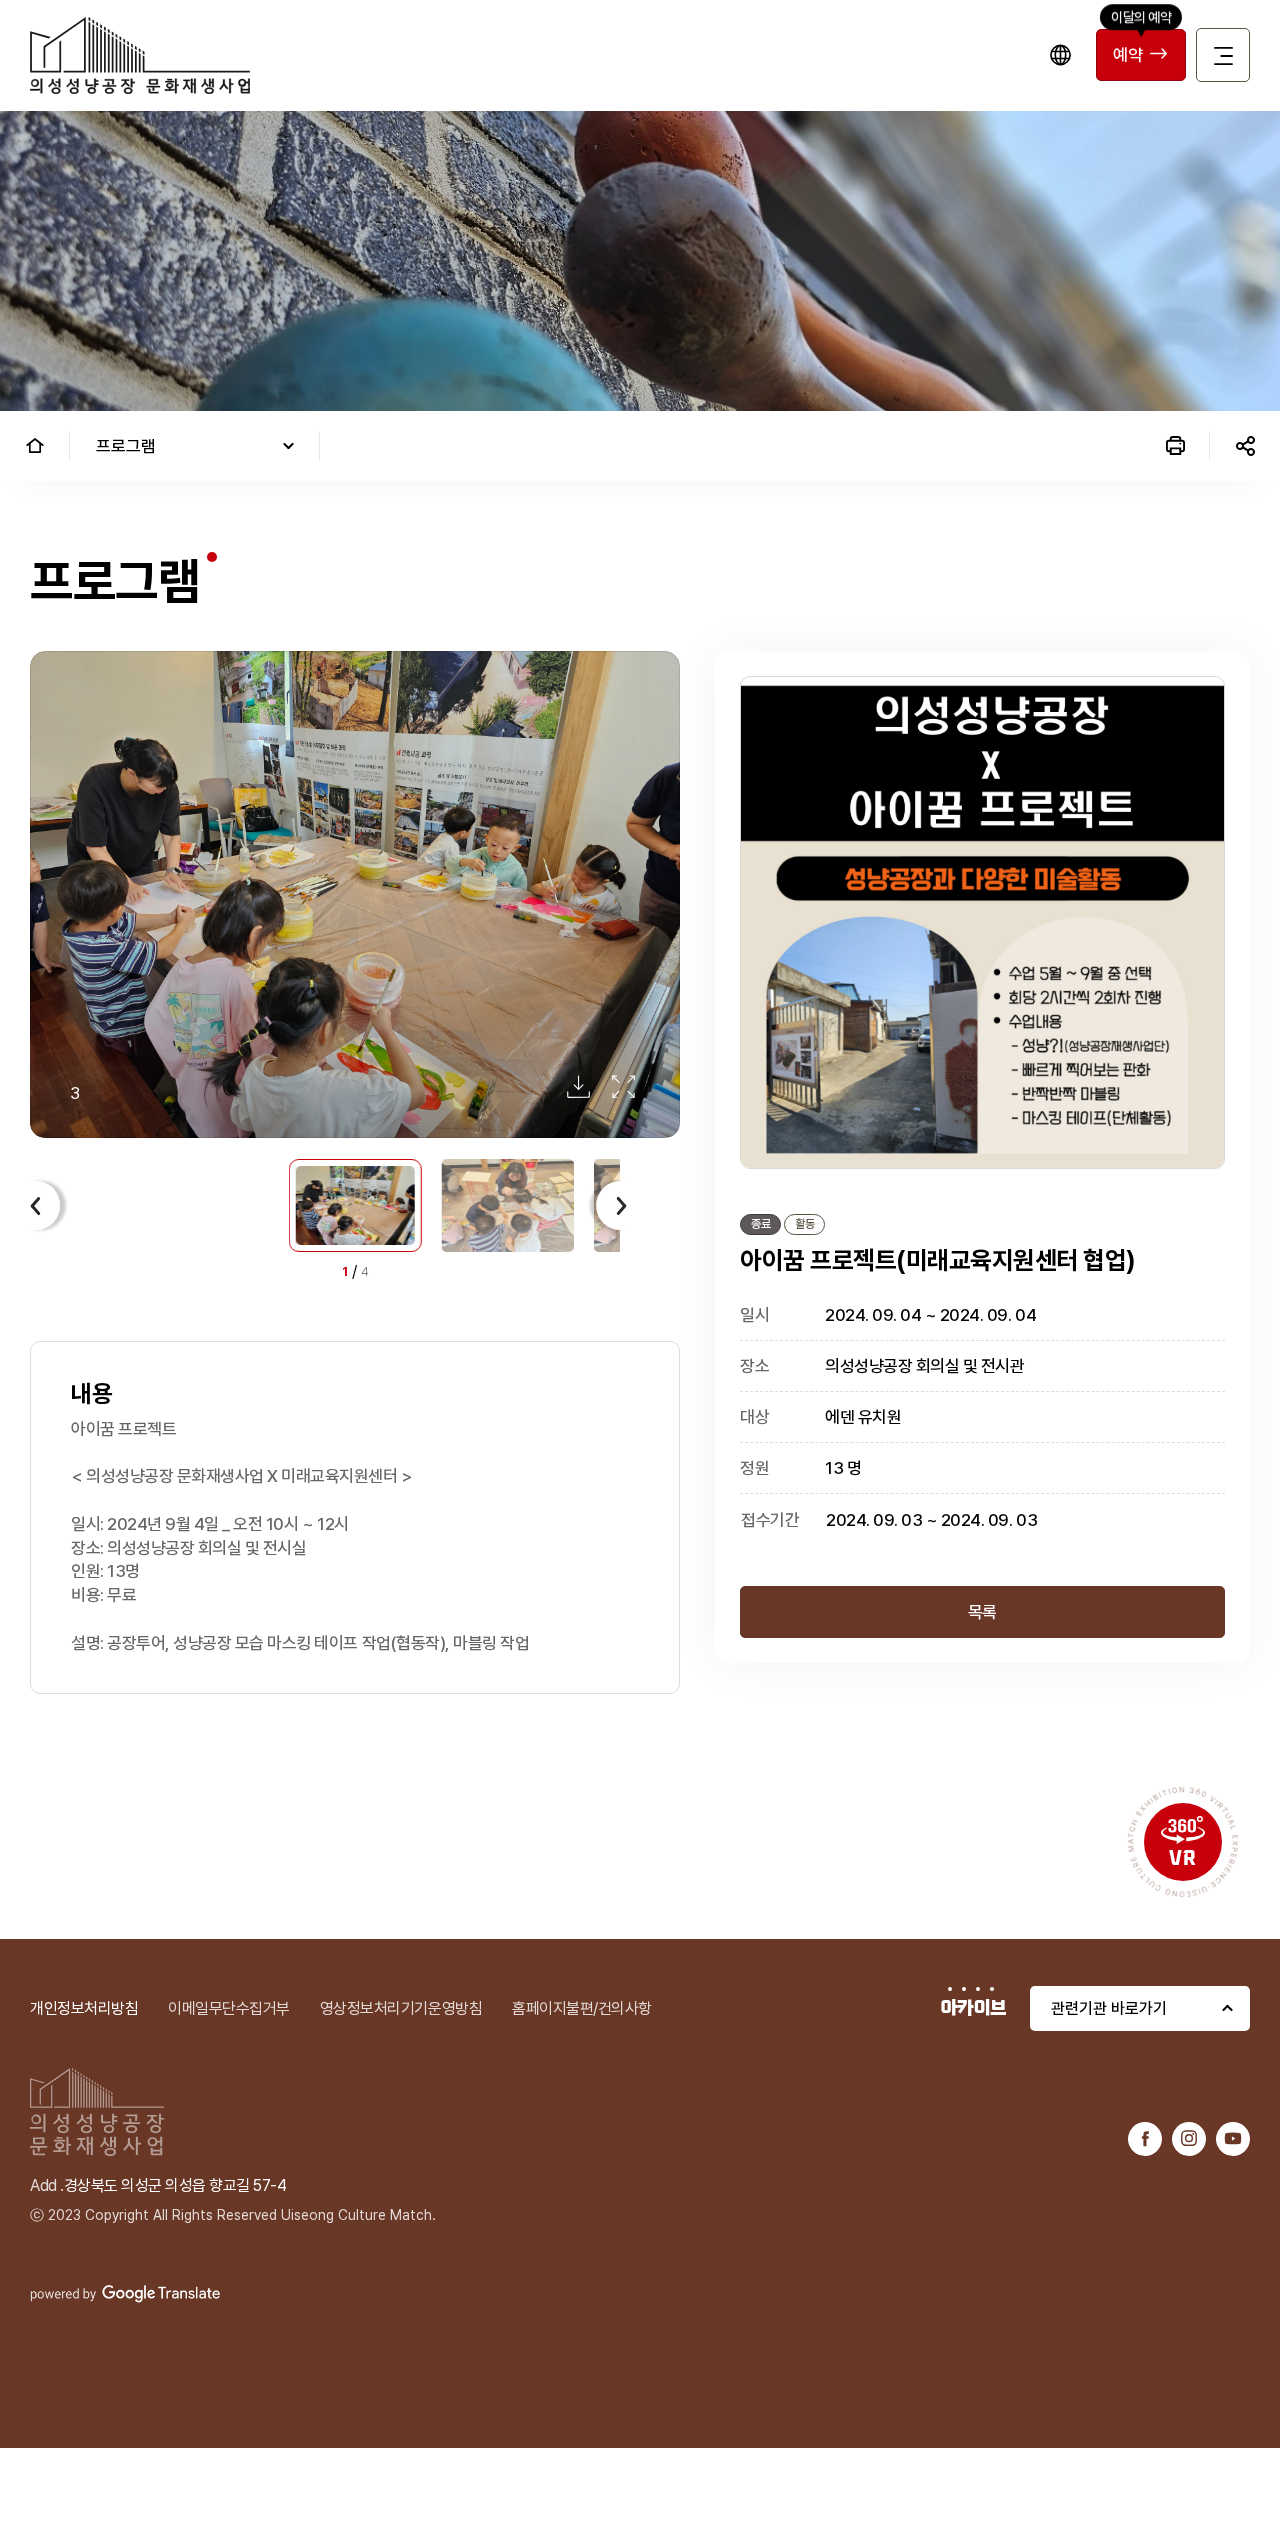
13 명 (843, 1468)
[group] (355, 895)
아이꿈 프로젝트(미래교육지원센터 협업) (938, 1260)
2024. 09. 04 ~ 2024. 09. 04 (930, 1315)
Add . (47, 2185)
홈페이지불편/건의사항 (582, 2008)
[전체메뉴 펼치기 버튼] (1223, 55)
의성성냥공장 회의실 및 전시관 (924, 1366)
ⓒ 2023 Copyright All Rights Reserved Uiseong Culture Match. (233, 2215)
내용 (91, 1393)
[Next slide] (615, 1205)
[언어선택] (1060, 55)
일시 (754, 1315)
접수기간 (770, 1520)
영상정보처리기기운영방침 (401, 2008)
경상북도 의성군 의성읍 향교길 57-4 (175, 2185)
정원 (754, 1468)
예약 (1128, 55)
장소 (754, 1366)
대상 (754, 1417)
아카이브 (974, 2008)
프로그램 (126, 446)
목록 (982, 1612)
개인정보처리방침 (84, 2008)
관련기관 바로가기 (1109, 2008)
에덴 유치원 (863, 1417)
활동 (804, 1224)
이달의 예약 (1141, 17)
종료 (760, 1224)
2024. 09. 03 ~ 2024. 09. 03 (931, 1520)
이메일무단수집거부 (229, 2008)
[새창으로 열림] (1145, 2138)
